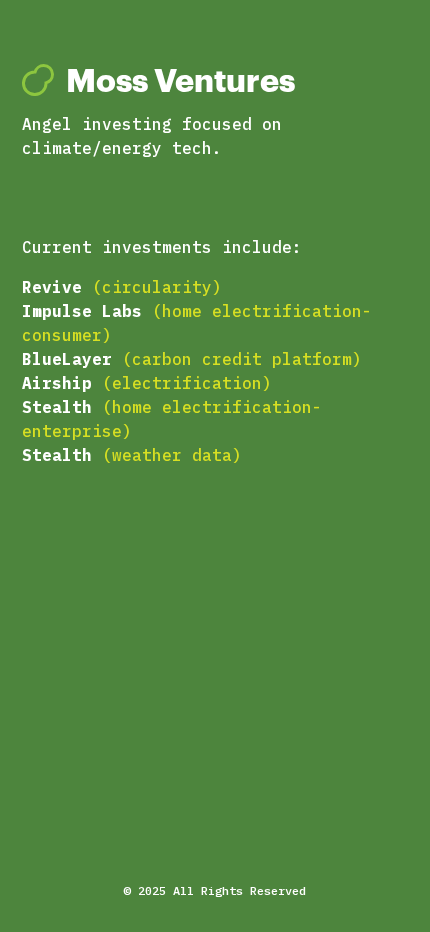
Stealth (57, 407)
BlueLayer (67, 359)
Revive (57, 287)
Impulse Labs (82, 311)
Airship (57, 383)
